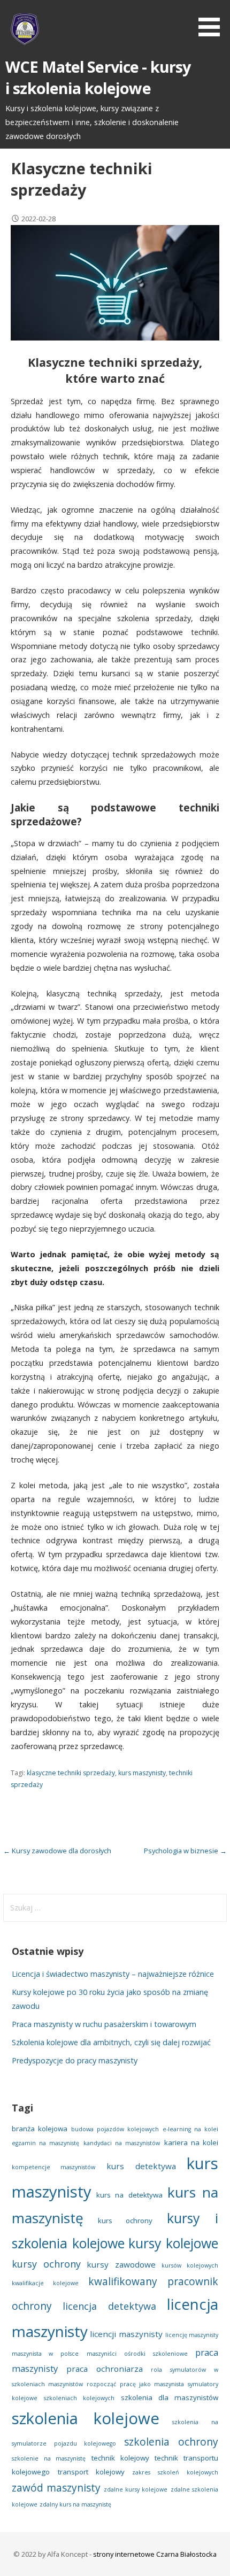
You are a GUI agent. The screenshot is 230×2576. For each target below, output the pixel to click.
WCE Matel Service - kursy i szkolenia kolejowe (98, 77)
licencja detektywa (109, 2306)
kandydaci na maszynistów (122, 2143)
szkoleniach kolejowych (79, 2398)
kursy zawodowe (121, 2264)
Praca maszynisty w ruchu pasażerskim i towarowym (104, 2024)
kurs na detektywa (129, 2195)
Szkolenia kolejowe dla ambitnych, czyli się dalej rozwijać (111, 2042)
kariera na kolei (191, 2142)
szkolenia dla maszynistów (170, 2397)
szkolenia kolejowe (86, 2418)
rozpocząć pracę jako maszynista (135, 2384)
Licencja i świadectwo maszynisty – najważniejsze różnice (113, 1974)
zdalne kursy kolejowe (136, 2489)
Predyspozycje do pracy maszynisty (75, 2060)
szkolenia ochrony (171, 2442)
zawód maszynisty (56, 2488)
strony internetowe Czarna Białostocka (155, 2554)
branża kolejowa (40, 2129)
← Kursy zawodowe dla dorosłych (57, 1851)
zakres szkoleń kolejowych (175, 2472)
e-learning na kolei (190, 2129)
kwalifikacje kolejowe (45, 2283)
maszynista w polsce (45, 2354)
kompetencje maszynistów (54, 2167)
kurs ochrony (125, 2221)
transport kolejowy (91, 2472)
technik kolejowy (120, 2458)
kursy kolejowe (173, 2243)
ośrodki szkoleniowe (156, 2354)
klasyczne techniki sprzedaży (71, 1773)
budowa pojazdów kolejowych (115, 2129)
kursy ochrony (46, 2264)
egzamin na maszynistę (46, 2143)
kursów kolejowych (190, 2265)
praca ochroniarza (105, 2369)
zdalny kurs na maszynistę (75, 2504)
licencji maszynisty (126, 2334)
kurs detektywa (141, 2166)
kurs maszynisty (142, 1773)
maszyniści (102, 2354)
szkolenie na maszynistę (49, 2458)
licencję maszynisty (192, 2335)
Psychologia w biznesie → (185, 1851)
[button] (213, 20)
